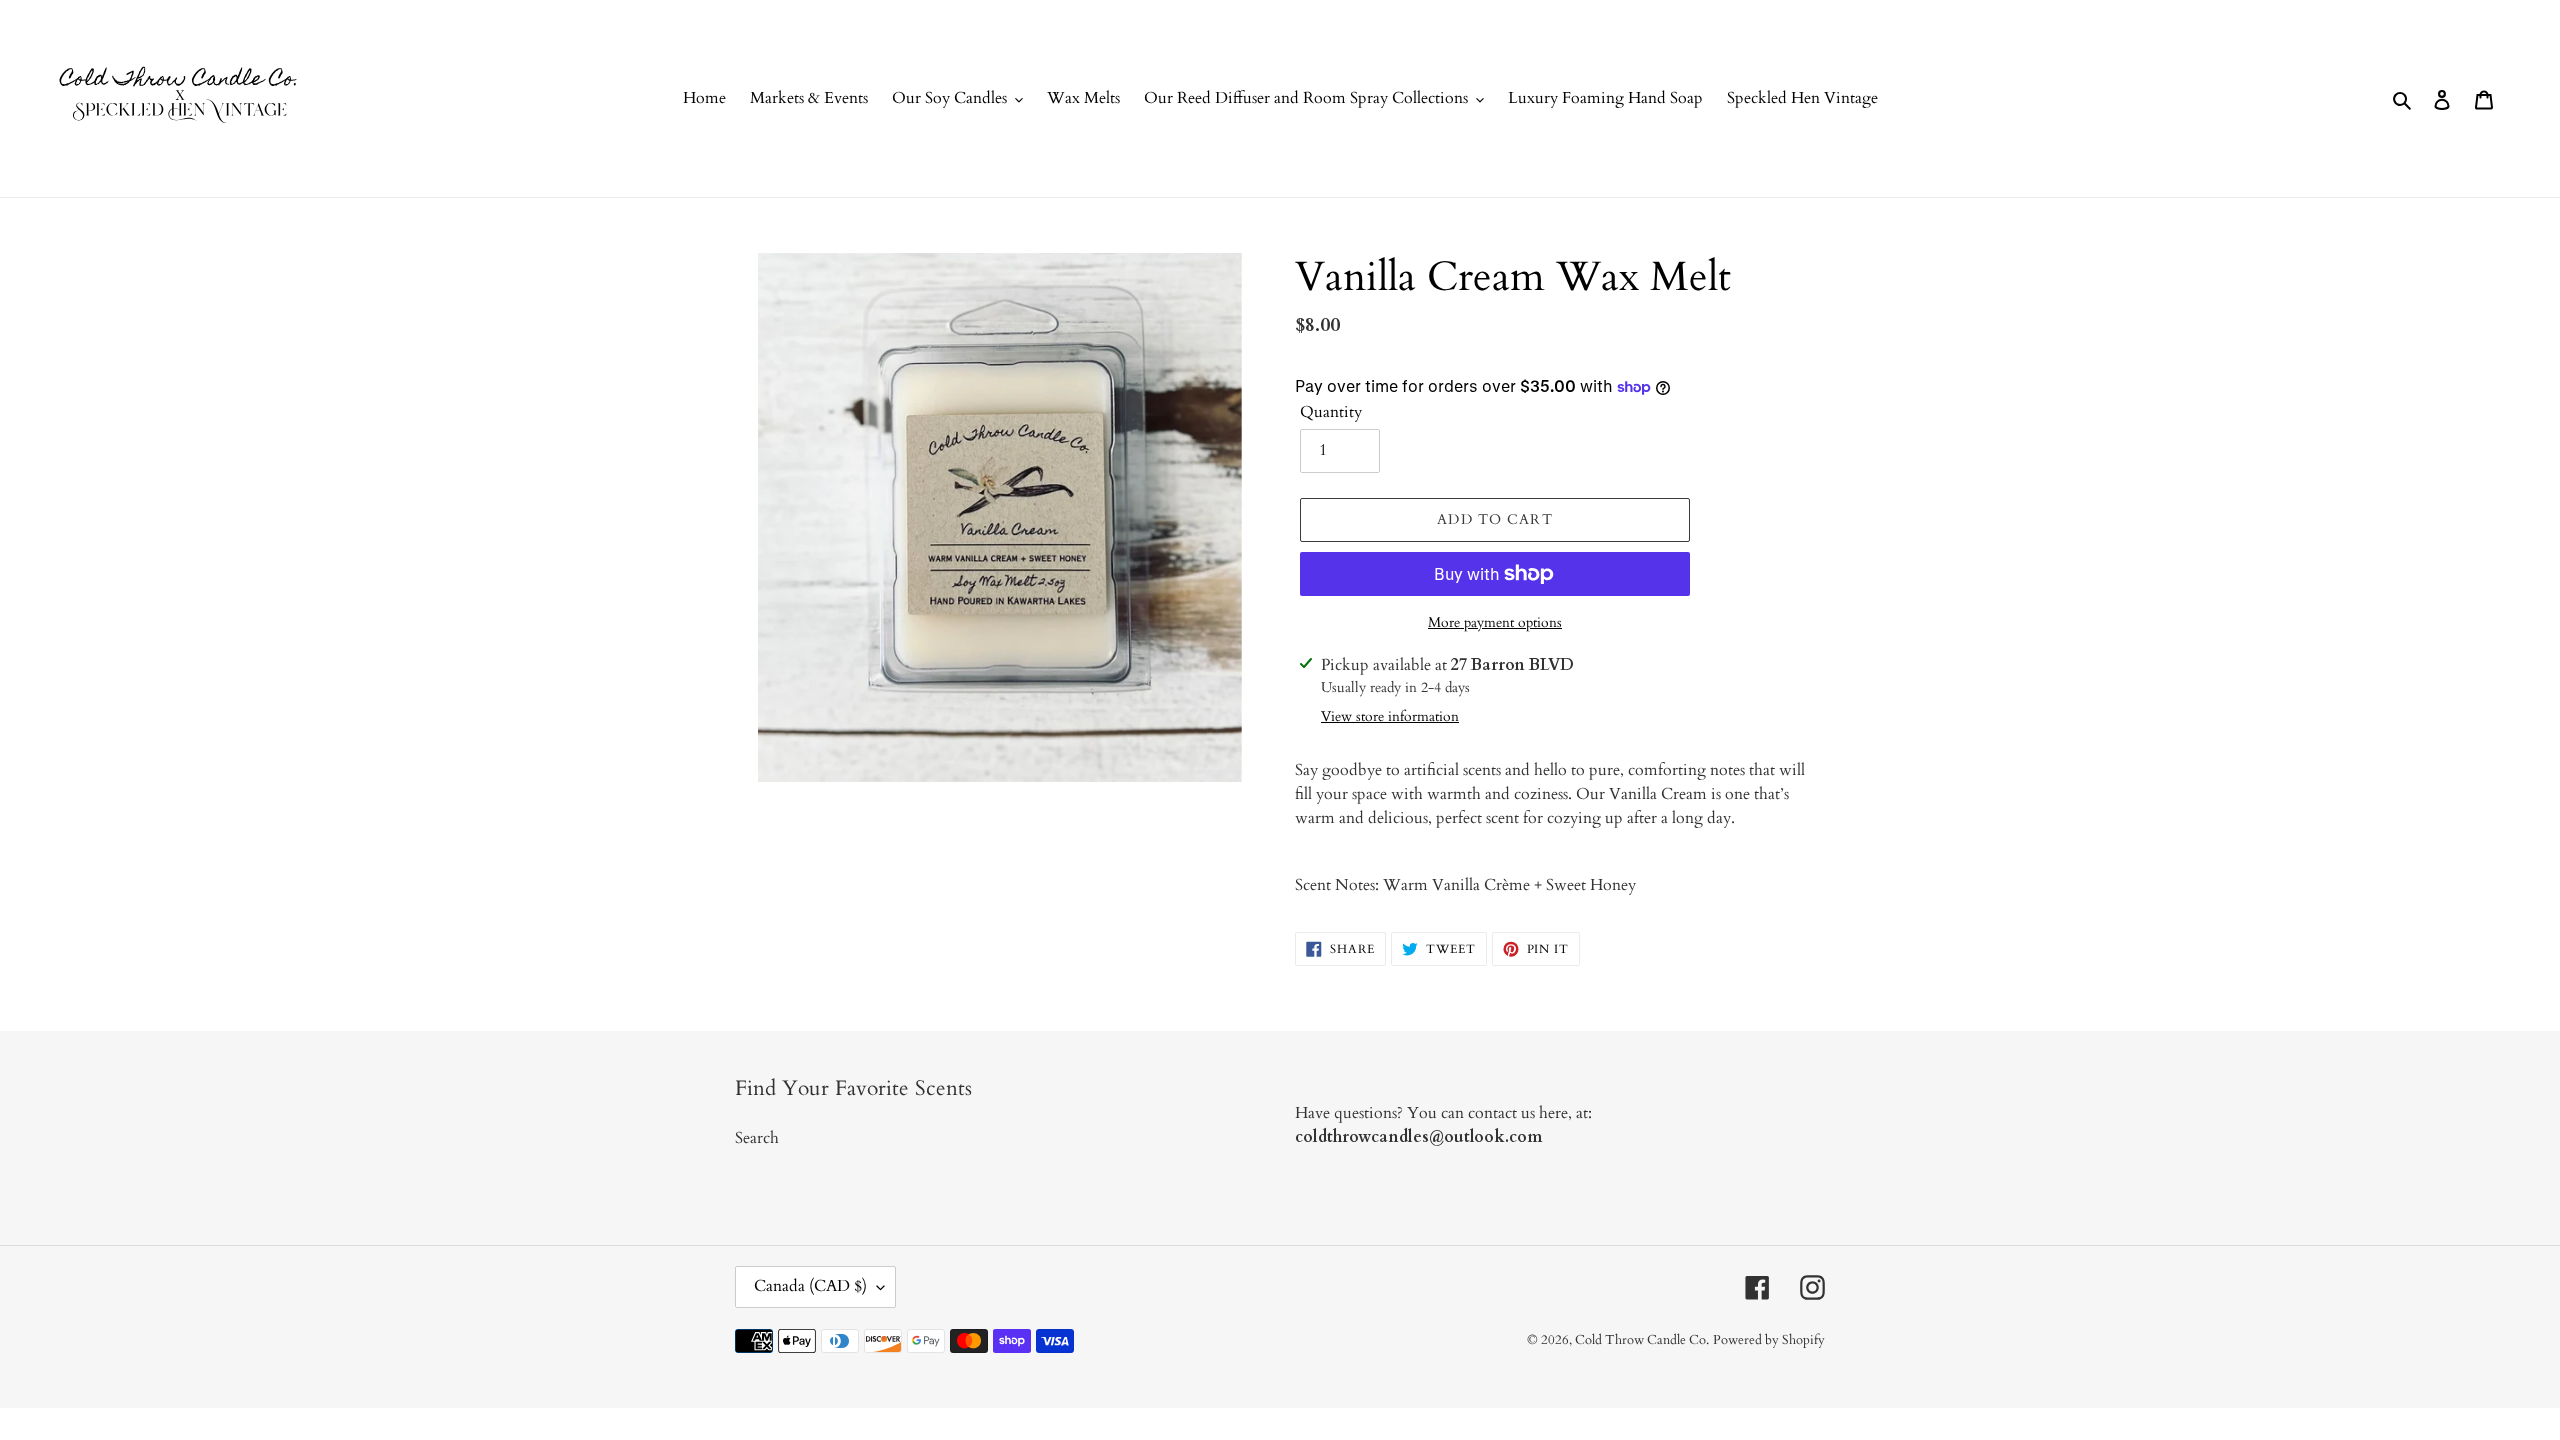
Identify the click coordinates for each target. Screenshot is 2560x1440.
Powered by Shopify (1769, 1340)
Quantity (1331, 412)
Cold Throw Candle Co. (1642, 1340)
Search (757, 1138)
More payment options (1495, 622)
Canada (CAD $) (810, 1286)
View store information (1390, 716)
